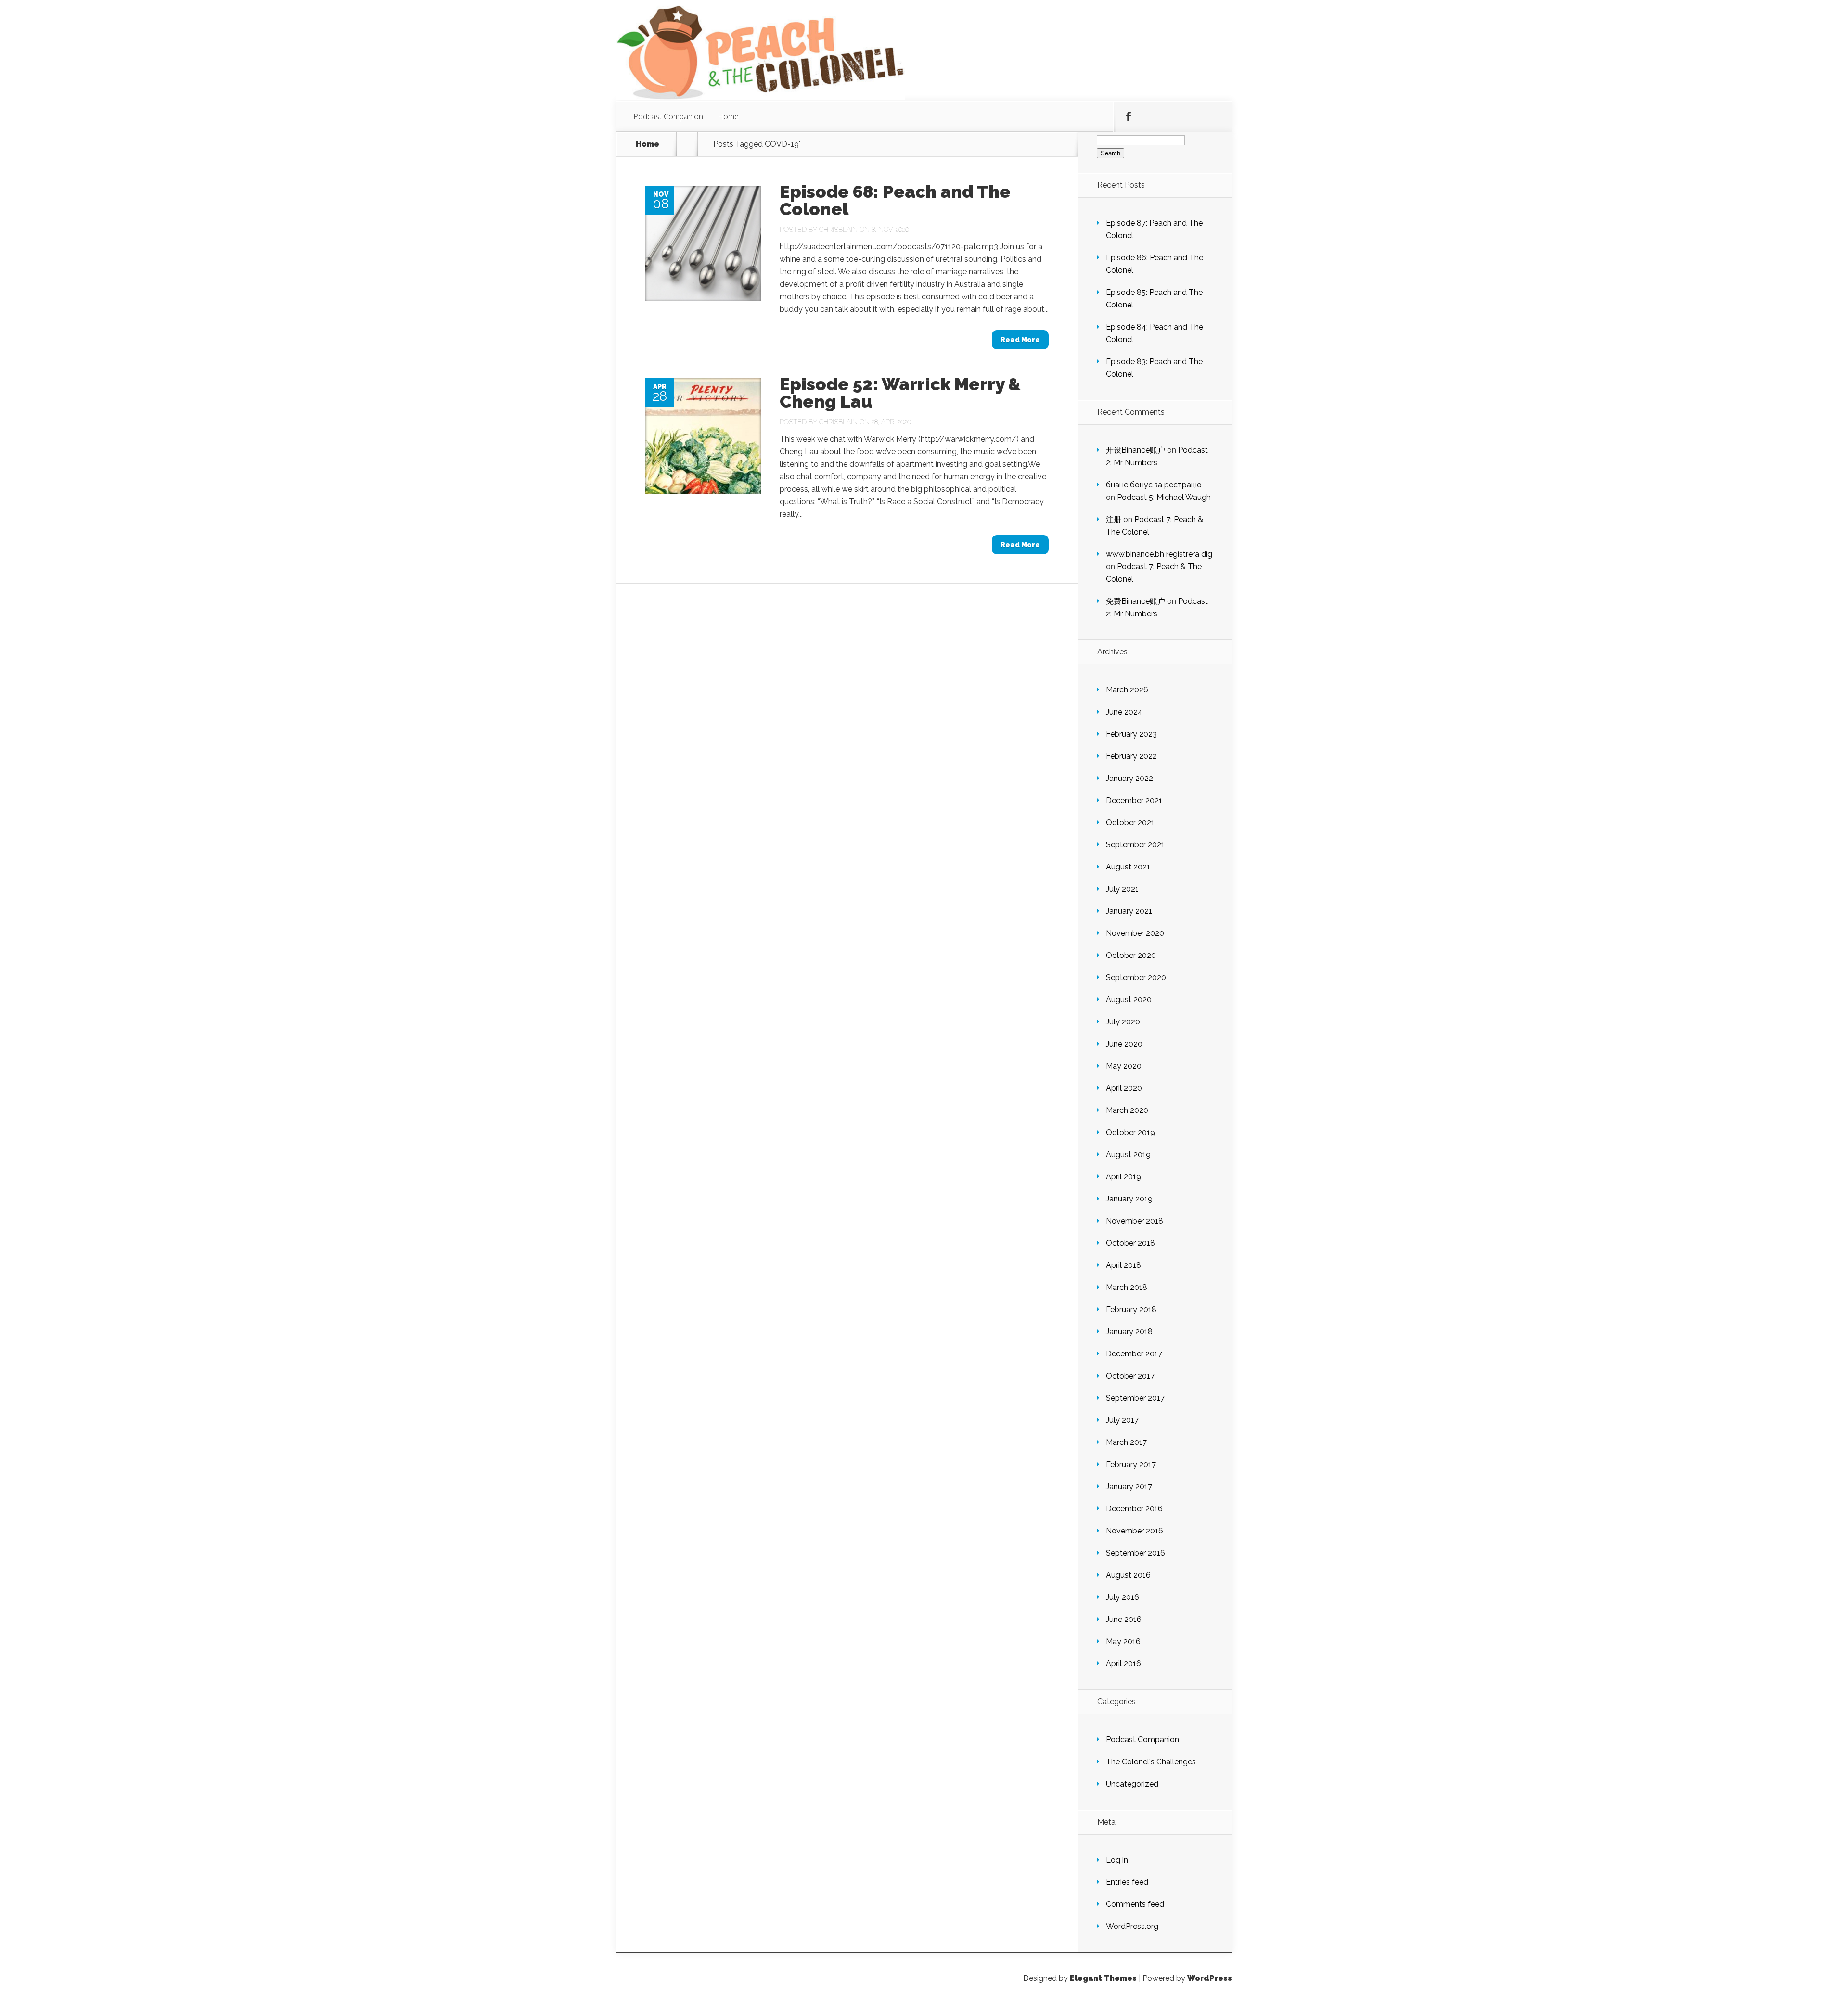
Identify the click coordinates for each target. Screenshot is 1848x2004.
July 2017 (1122, 1420)
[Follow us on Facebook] (1129, 116)
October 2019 (1130, 1132)
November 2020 (1135, 933)
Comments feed (1135, 1904)
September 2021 (1135, 845)
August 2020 (1129, 1000)
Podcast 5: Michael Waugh (1164, 497)
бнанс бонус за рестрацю (1154, 485)
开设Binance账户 (1136, 450)
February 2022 (1131, 756)
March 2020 (1127, 1110)
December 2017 (1134, 1354)
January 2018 (1129, 1332)
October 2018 (1130, 1243)
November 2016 (1135, 1531)
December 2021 (1134, 800)
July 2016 (1123, 1597)
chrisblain (838, 230)
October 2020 (1131, 955)
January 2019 (1129, 1199)
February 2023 (1131, 734)
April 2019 (1123, 1177)
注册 (1114, 519)
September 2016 (1136, 1553)
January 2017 (1129, 1487)
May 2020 (1124, 1066)
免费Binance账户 (1136, 601)
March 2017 (1126, 1442)
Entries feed (1127, 1882)
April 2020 (1124, 1088)
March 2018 (1127, 1287)
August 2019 (1128, 1155)
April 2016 (1123, 1664)
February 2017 (1131, 1464)
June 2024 (1124, 712)
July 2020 (1123, 1022)
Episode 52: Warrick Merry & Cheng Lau (900, 393)
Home (728, 116)
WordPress (1210, 1978)
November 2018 (1135, 1221)
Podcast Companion (668, 116)
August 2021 (1128, 867)
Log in (1117, 1860)
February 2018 (1131, 1309)
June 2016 (1124, 1619)
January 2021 (1129, 911)
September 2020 (1136, 977)
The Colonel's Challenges (1151, 1762)
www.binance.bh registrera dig (1159, 554)
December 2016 (1134, 1509)
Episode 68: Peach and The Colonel (895, 200)
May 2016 (1123, 1641)
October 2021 (1130, 823)
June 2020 (1124, 1044)
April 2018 (1123, 1265)
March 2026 (1127, 690)
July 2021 (1122, 889)
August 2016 (1128, 1575)
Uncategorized (1132, 1784)
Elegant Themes (1103, 1978)
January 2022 (1129, 778)
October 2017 (1130, 1376)
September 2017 (1135, 1398)
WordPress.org (1132, 1926)
